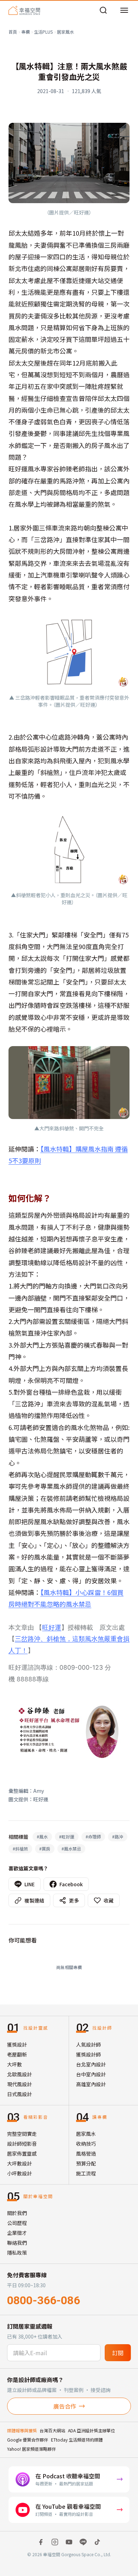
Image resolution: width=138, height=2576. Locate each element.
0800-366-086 (44, 2300)
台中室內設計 (91, 2074)
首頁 (13, 32)
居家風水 (65, 32)
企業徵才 (17, 2233)
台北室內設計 (91, 2064)
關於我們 (17, 2213)
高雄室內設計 (91, 2084)
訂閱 (118, 2353)
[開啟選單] (124, 10)
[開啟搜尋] (103, 10)
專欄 (25, 32)
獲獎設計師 (88, 2054)
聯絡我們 (17, 2243)
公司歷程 (17, 2223)
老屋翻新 (17, 2054)
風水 (42, 1837)
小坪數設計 (19, 2173)
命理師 (93, 1837)
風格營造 (86, 2153)
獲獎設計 (17, 2044)
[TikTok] (97, 2542)
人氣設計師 (88, 2044)
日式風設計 (19, 2094)
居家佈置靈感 (22, 2153)
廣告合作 (65, 2406)
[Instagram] (55, 2542)
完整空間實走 (22, 2134)
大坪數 (15, 2064)
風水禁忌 (71, 1849)
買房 (45, 1849)
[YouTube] (69, 2542)
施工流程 (86, 2173)
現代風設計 (19, 2084)
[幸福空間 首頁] (24, 10)
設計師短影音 (22, 2144)
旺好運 (52, 1627)
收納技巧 (86, 2144)
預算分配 (86, 2163)
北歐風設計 (19, 2074)
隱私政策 (17, 2253)
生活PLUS (43, 32)
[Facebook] (41, 2542)
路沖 (118, 1837)
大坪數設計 (19, 2163)
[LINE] (83, 2542)
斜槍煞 (20, 1849)
